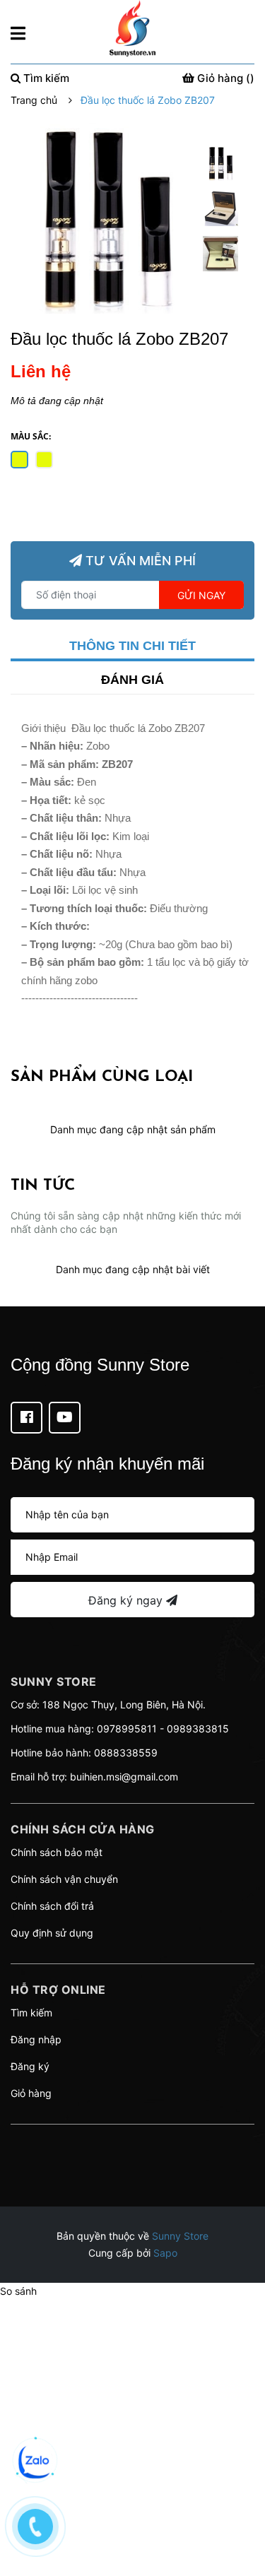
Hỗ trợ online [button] (58, 1990)
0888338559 (126, 1753)
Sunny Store (180, 2236)
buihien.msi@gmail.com (124, 1777)
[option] (220, 167)
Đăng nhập (36, 2039)
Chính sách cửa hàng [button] (83, 1829)
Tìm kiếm (31, 2013)
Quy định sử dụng (52, 1933)
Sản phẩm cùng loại (102, 1077)
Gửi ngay (201, 595)
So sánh (18, 2291)
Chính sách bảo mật (57, 1852)
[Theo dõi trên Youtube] (65, 1418)
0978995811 (127, 1729)
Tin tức (43, 1186)
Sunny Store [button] (54, 1682)
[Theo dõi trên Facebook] (26, 1418)
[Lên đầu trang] (240, 2509)
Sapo (165, 2253)
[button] (132, 2142)
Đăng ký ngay (127, 1600)
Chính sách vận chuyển (64, 1879)
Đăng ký (30, 2066)
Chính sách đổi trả (52, 1906)
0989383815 (198, 1729)
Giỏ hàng (31, 2093)
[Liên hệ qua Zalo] (35, 2462)
